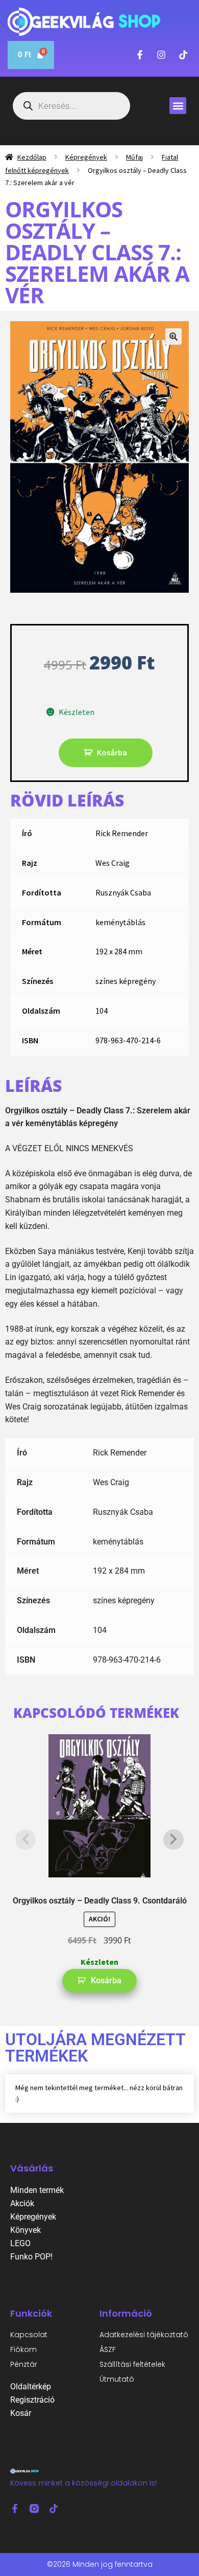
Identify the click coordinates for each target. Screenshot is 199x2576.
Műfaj (134, 157)
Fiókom (23, 2349)
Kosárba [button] (106, 1980)
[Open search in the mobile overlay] (71, 106)
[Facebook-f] (15, 2508)
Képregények (86, 157)
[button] (178, 106)
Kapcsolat (29, 2335)
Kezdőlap (32, 157)
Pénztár (24, 2364)
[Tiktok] (54, 2508)
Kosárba (112, 752)
